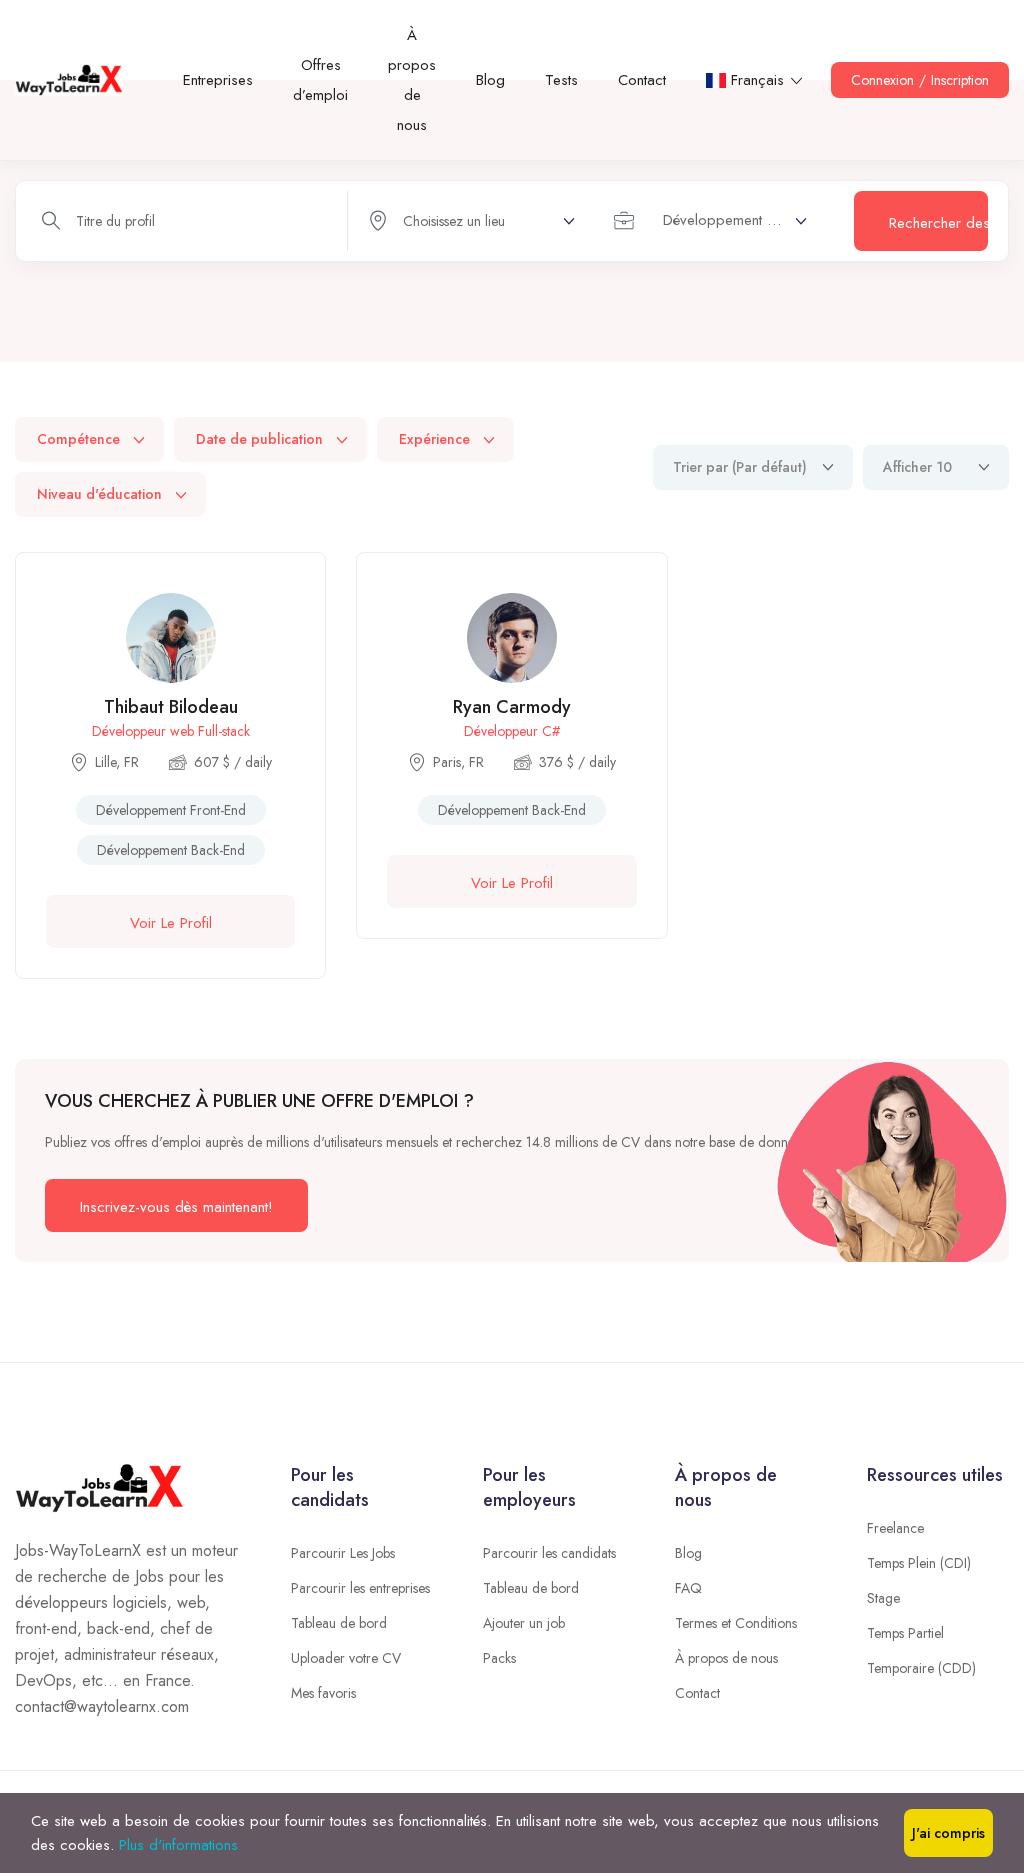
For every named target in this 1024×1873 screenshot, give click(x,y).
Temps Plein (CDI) (919, 1563)
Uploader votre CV (346, 1658)
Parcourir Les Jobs (343, 1553)
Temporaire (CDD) (921, 1668)
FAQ (688, 1588)
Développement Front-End (171, 810)
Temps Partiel (905, 1633)
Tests (561, 80)
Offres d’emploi (320, 80)
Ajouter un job (524, 1623)
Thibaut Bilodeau (171, 707)
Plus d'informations (178, 1845)
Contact (642, 80)
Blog (490, 80)
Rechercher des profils (938, 223)
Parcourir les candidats (549, 1553)
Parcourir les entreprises (360, 1588)
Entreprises (218, 80)
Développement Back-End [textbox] (735, 220)
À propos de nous (412, 80)
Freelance (895, 1528)
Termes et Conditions (736, 1623)
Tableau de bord (339, 1623)
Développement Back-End (171, 850)
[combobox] (717, 221)
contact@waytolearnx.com (102, 1706)
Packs (499, 1658)
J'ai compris (948, 1833)
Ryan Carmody (512, 707)
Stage (883, 1598)
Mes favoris (323, 1693)
